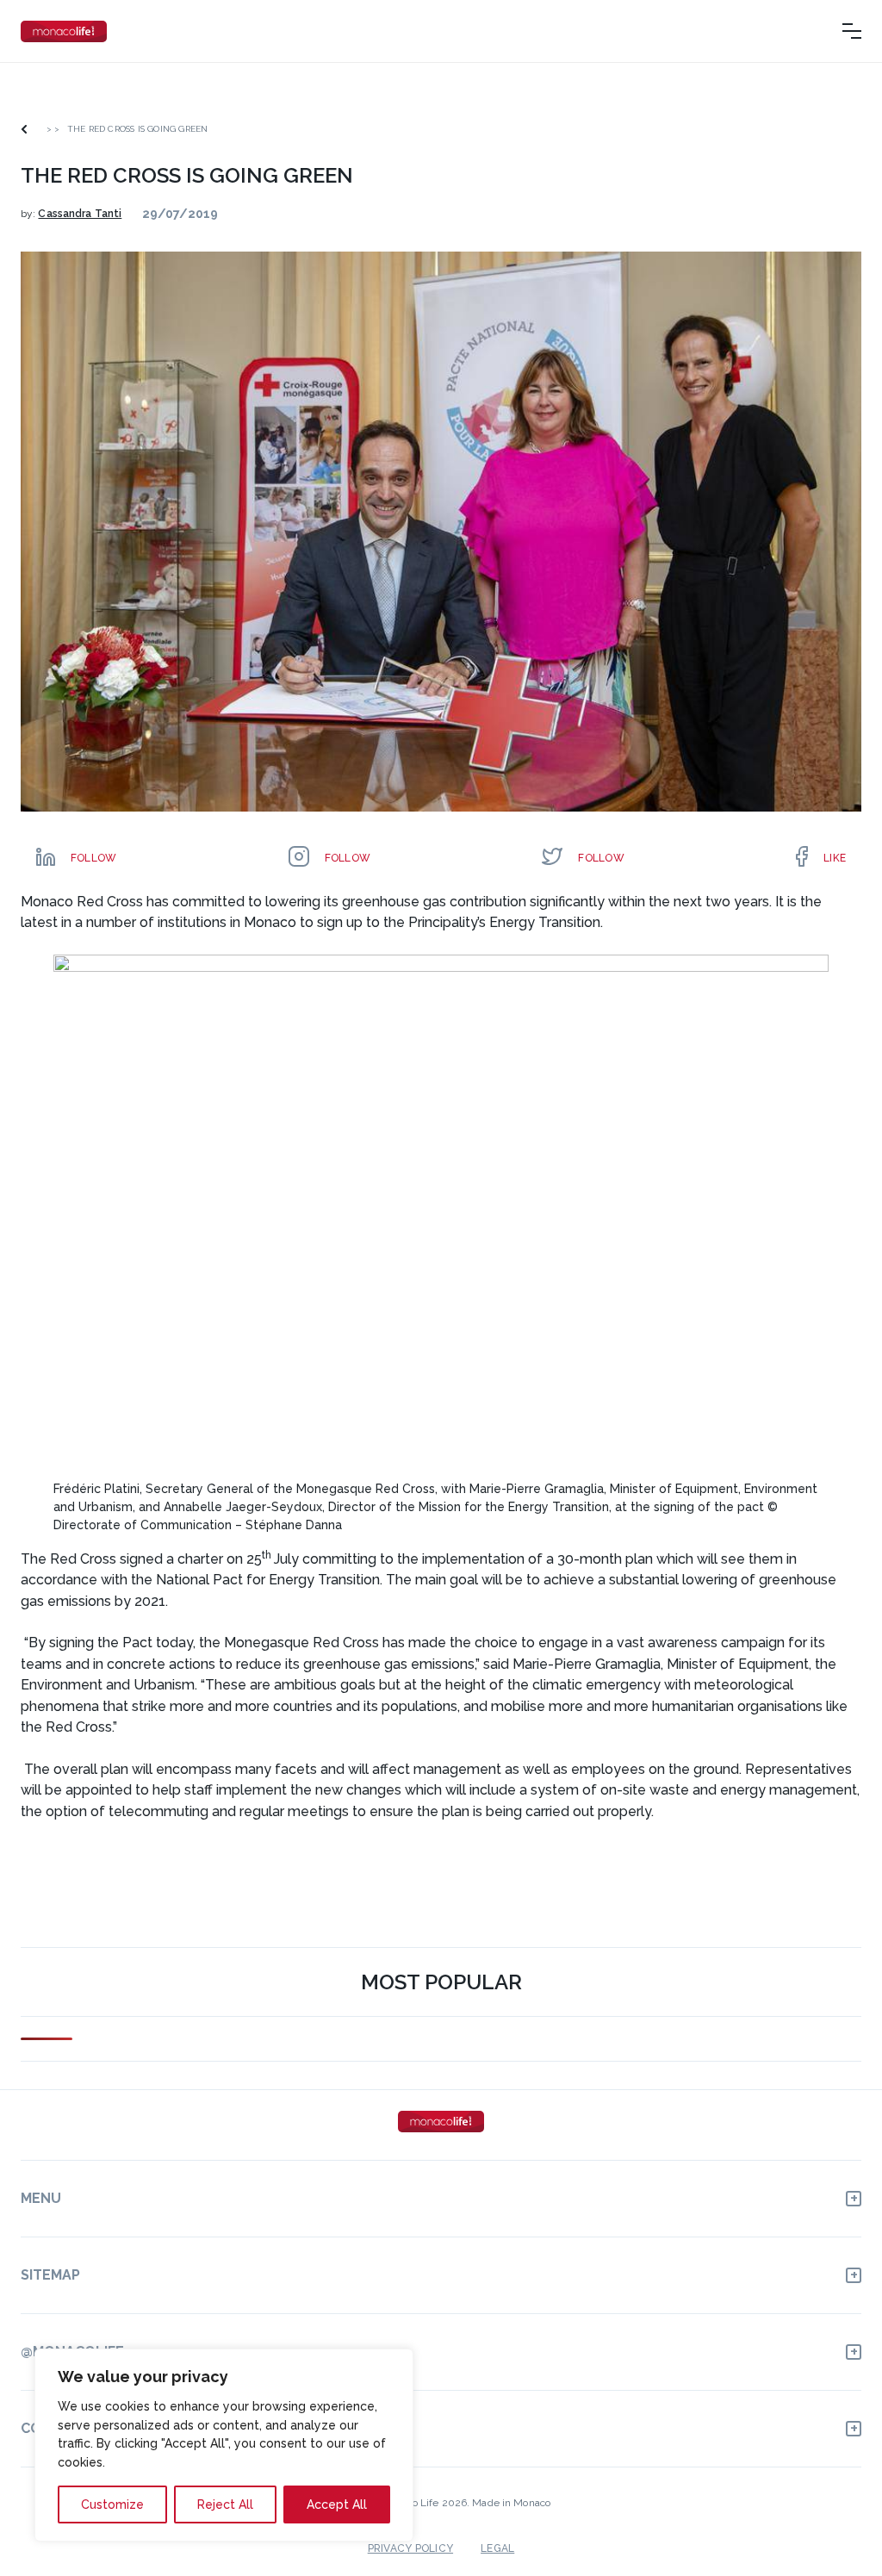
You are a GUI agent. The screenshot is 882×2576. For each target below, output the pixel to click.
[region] (224, 2445)
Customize (112, 2504)
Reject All (225, 2504)
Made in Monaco (511, 2503)
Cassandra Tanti (80, 214)
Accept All (337, 2504)
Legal (497, 2548)
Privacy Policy (410, 2548)
